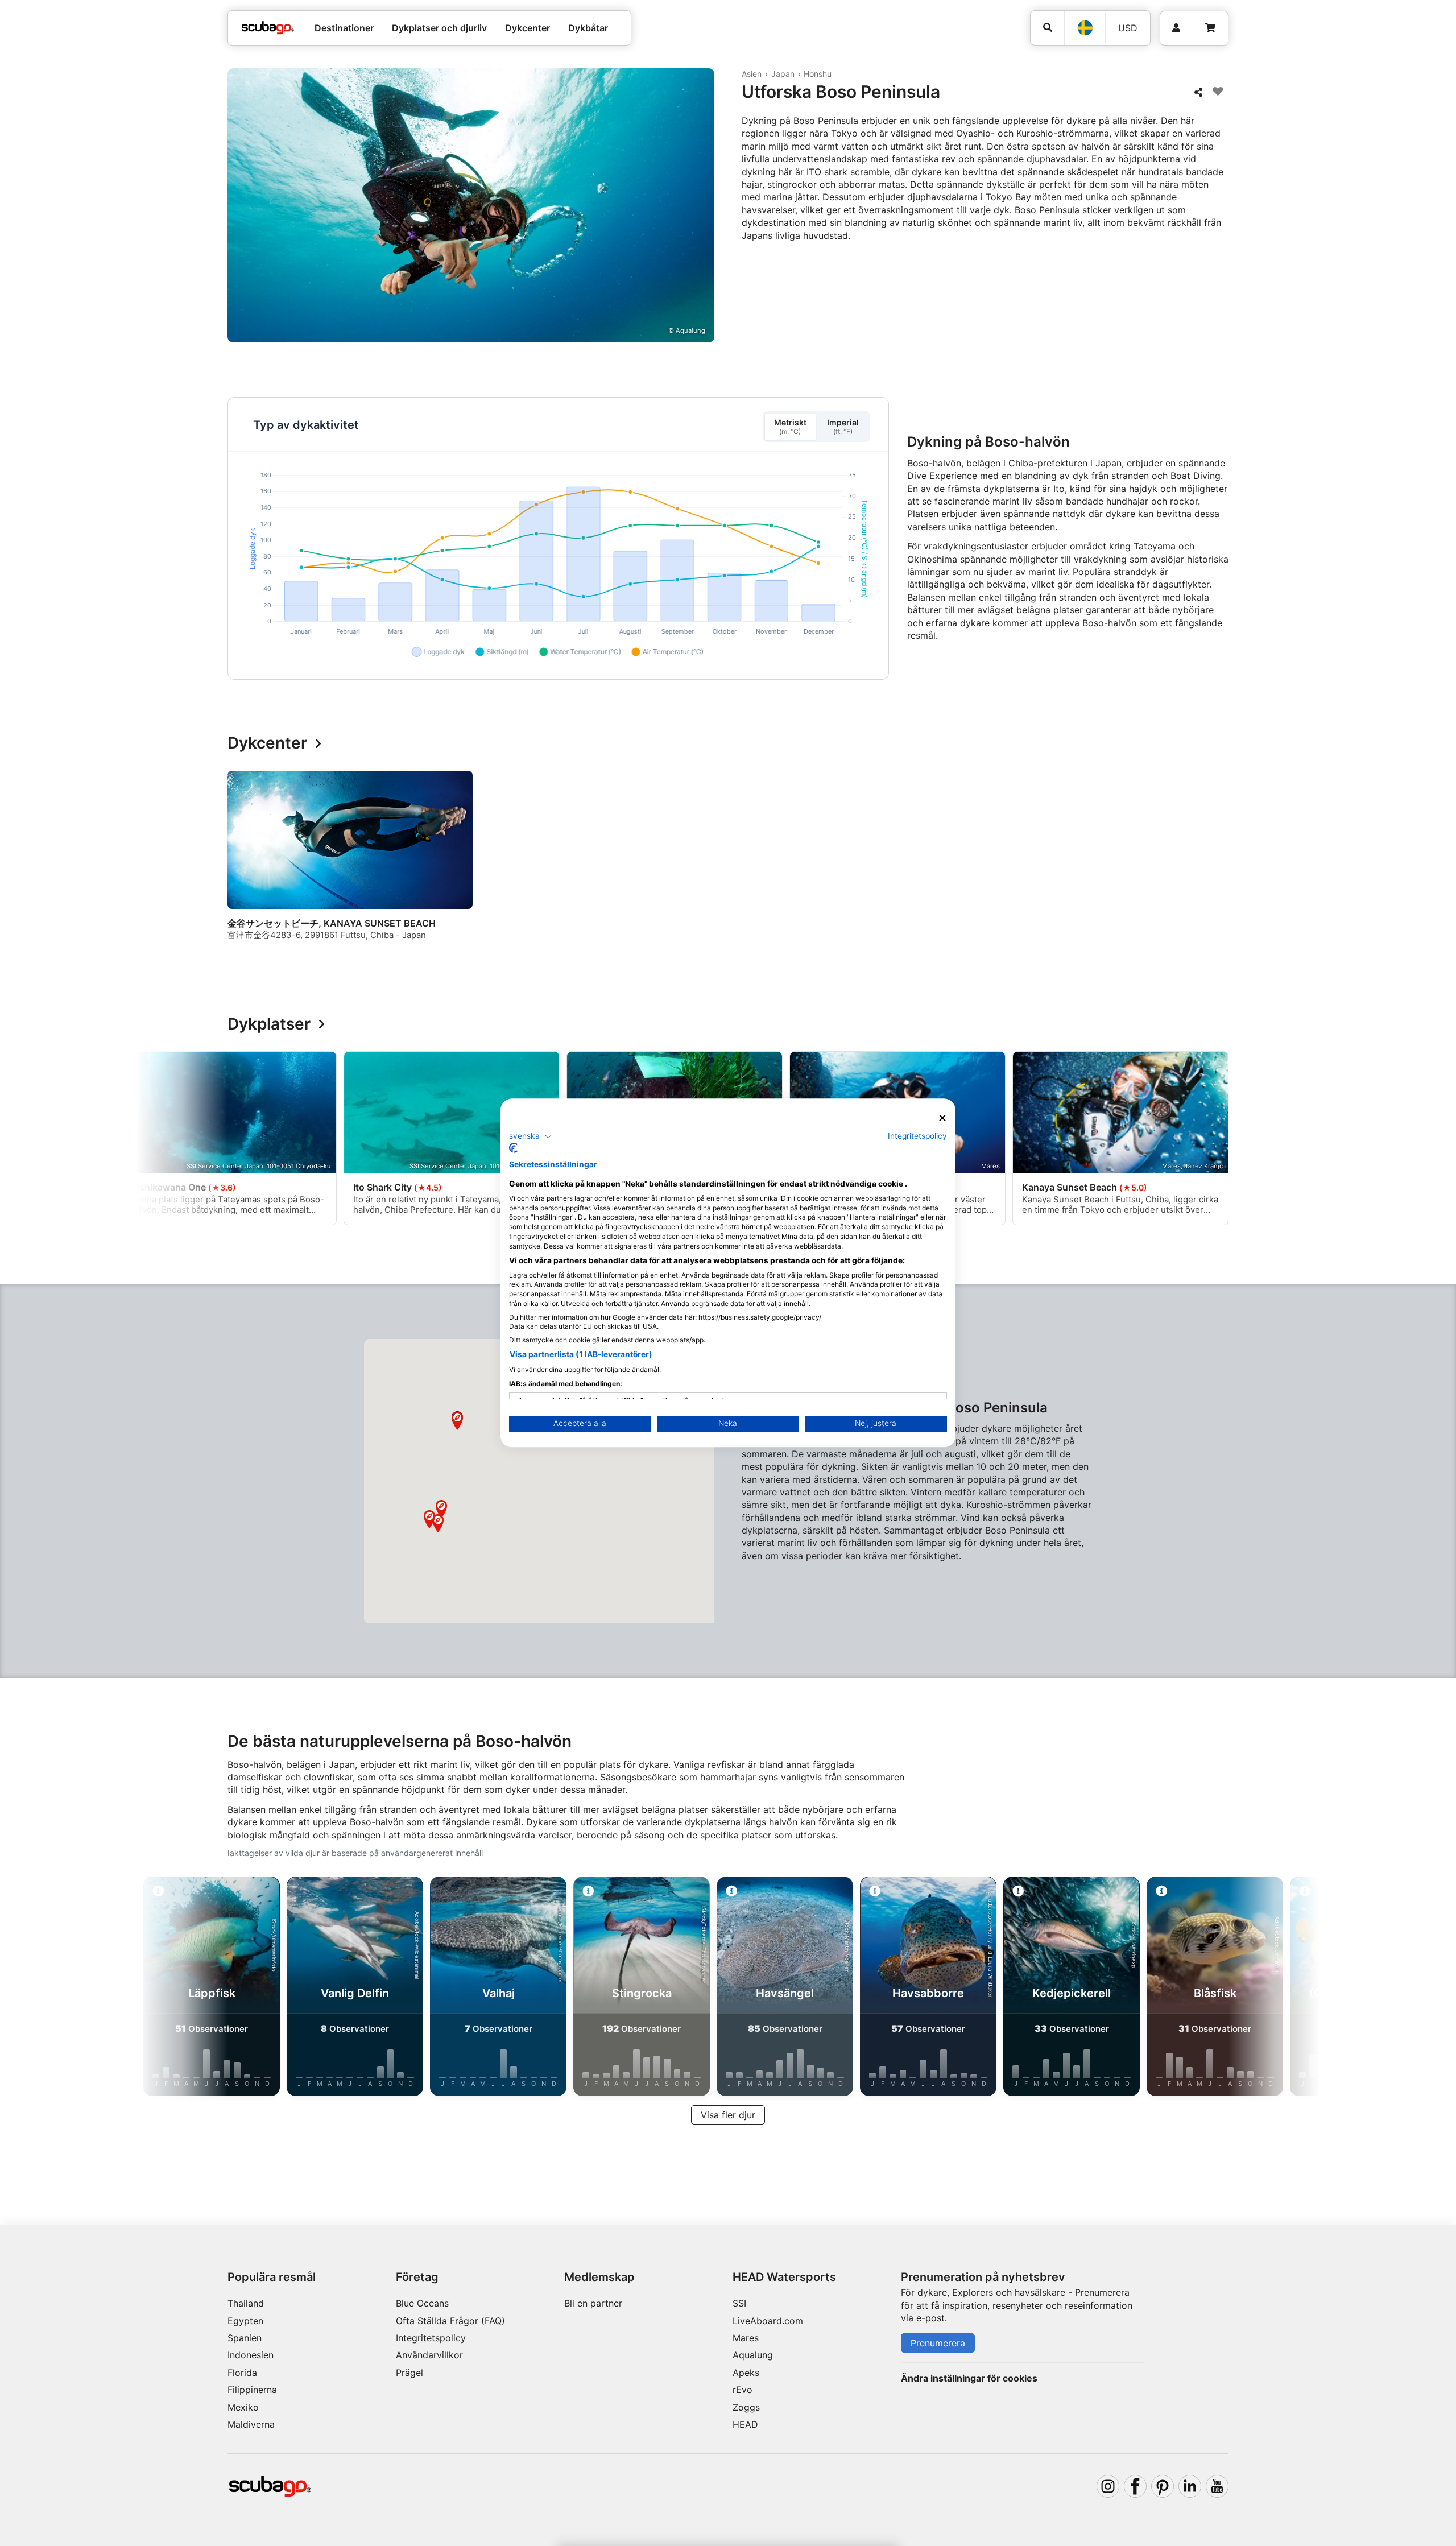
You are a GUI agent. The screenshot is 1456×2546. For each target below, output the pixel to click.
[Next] (1222, 866)
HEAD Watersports (784, 2277)
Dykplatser (269, 1024)
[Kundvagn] (1210, 28)
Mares (746, 2338)
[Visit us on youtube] (1217, 2486)
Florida (242, 2373)
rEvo (743, 2390)
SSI (739, 2303)
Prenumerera (938, 2343)
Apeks (746, 2373)
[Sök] (1047, 28)
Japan (783, 74)
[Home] (268, 28)
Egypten (245, 2321)
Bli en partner (593, 2303)
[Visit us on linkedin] (1190, 2486)
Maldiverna (251, 2424)
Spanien (245, 2338)
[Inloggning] (1176, 28)
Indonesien (251, 2355)
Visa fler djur (728, 2115)
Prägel (409, 2373)
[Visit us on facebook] (1135, 2486)
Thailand (246, 2303)
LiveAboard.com (768, 2321)
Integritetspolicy (431, 2338)
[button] (438, 1523)
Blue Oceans (422, 2303)
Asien (752, 74)
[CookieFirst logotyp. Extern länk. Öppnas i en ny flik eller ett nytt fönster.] (513, 1148)
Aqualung (753, 2355)
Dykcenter (267, 743)
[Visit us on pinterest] (1163, 2486)
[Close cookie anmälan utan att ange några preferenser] (942, 1118)
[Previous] (243, 866)
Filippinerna (252, 2390)
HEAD (745, 2424)
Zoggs (746, 2407)
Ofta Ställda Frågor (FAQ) (450, 2321)
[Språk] (1085, 28)
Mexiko (243, 2407)
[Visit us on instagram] (1108, 2486)
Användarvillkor (429, 2355)
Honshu (818, 74)
